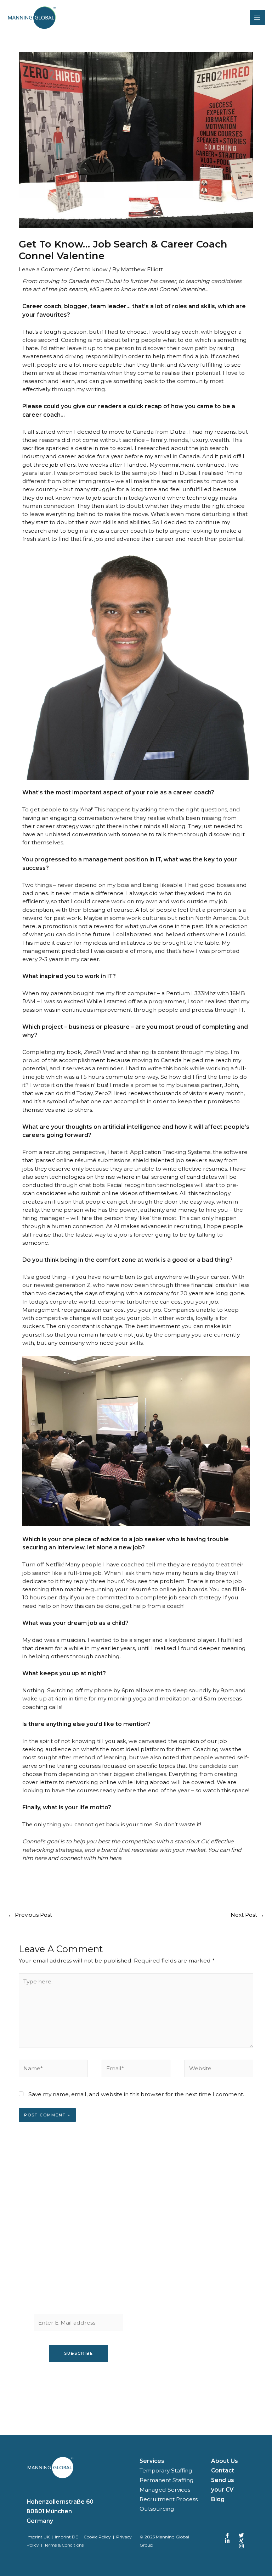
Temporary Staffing (166, 2470)
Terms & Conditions (64, 2545)
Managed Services (165, 2490)
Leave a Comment (44, 269)
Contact (223, 2470)
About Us (225, 2461)
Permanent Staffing (167, 2480)
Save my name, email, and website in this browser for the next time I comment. (136, 2094)
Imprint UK (38, 2537)
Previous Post (30, 1915)
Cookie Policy (97, 2537)
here (40, 1858)
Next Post (247, 1915)
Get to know (91, 269)
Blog (218, 2499)
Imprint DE (67, 2537)
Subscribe (79, 2353)
